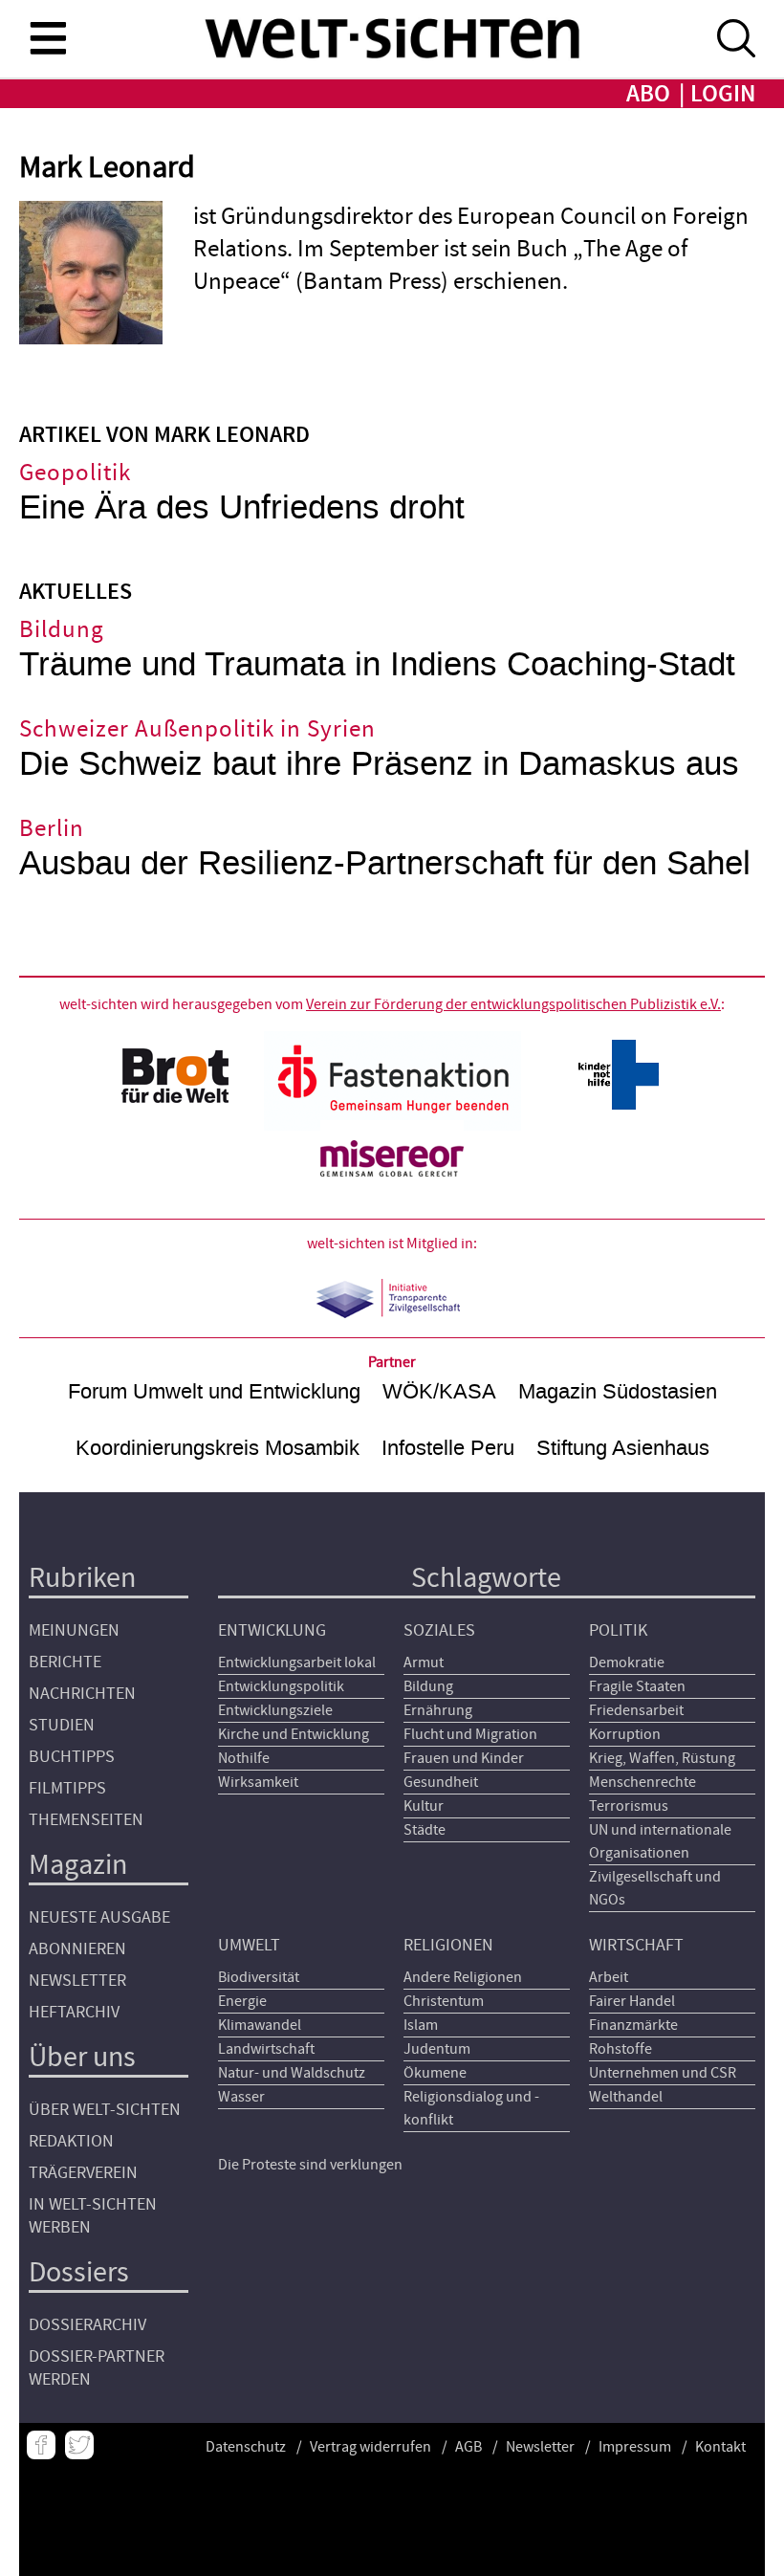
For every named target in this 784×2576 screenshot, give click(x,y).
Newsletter (77, 1981)
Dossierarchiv (87, 2325)
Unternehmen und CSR (663, 2073)
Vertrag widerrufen (370, 2447)
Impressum (635, 2447)
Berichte (65, 1662)
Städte (425, 1830)
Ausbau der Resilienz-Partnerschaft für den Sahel (385, 863)
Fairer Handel (632, 2001)
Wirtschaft (636, 1945)
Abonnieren (77, 1949)
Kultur (424, 1806)
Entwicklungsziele (275, 1710)
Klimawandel (260, 2025)
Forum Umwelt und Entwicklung (214, 1391)
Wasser (241, 2097)
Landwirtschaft (266, 2049)
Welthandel (626, 2097)
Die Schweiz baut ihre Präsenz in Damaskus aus (379, 764)
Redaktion (71, 2141)
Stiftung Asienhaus (623, 1448)
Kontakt (720, 2447)
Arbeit (609, 1977)
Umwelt (249, 1945)
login (723, 94)
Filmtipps (67, 1788)
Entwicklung (272, 1630)
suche (736, 38)
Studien (62, 1725)
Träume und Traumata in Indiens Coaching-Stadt (377, 664)
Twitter (79, 2445)
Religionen (448, 1945)
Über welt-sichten (105, 2110)
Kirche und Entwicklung (294, 1734)
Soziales (439, 1630)
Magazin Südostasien (618, 1391)
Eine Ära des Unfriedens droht (242, 507)
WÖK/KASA (439, 1391)
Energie (242, 2001)
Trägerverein (83, 2173)
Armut (424, 1662)
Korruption (625, 1734)
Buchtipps (72, 1757)
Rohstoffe (621, 2049)
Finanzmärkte (633, 2025)
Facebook (41, 2445)
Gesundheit (441, 1782)
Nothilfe (244, 1758)
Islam (421, 2025)
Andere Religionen (463, 1977)
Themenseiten (86, 1820)
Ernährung (438, 1710)
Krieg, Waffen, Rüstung (662, 1758)
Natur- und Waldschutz (292, 2073)
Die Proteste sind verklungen (310, 2165)
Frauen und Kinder (464, 1758)
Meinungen (74, 1630)
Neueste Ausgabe (99, 1917)
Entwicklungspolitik (281, 1686)
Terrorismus (629, 1806)
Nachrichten (82, 1694)
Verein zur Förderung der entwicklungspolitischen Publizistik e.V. (513, 1004)
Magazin (78, 1865)
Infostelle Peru (448, 1448)
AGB (468, 2447)
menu (48, 37)
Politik (618, 1630)
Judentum (437, 2049)
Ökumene (435, 2073)
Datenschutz (246, 2447)
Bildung (428, 1686)
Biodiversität (259, 1977)
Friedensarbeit (636, 1710)
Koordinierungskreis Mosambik (218, 1448)
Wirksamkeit (258, 1782)
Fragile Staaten (637, 1686)
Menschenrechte (642, 1782)
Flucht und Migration (470, 1734)
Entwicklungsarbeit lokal (297, 1662)
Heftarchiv (74, 2012)
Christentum (444, 2001)
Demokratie (627, 1662)
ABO (648, 94)
